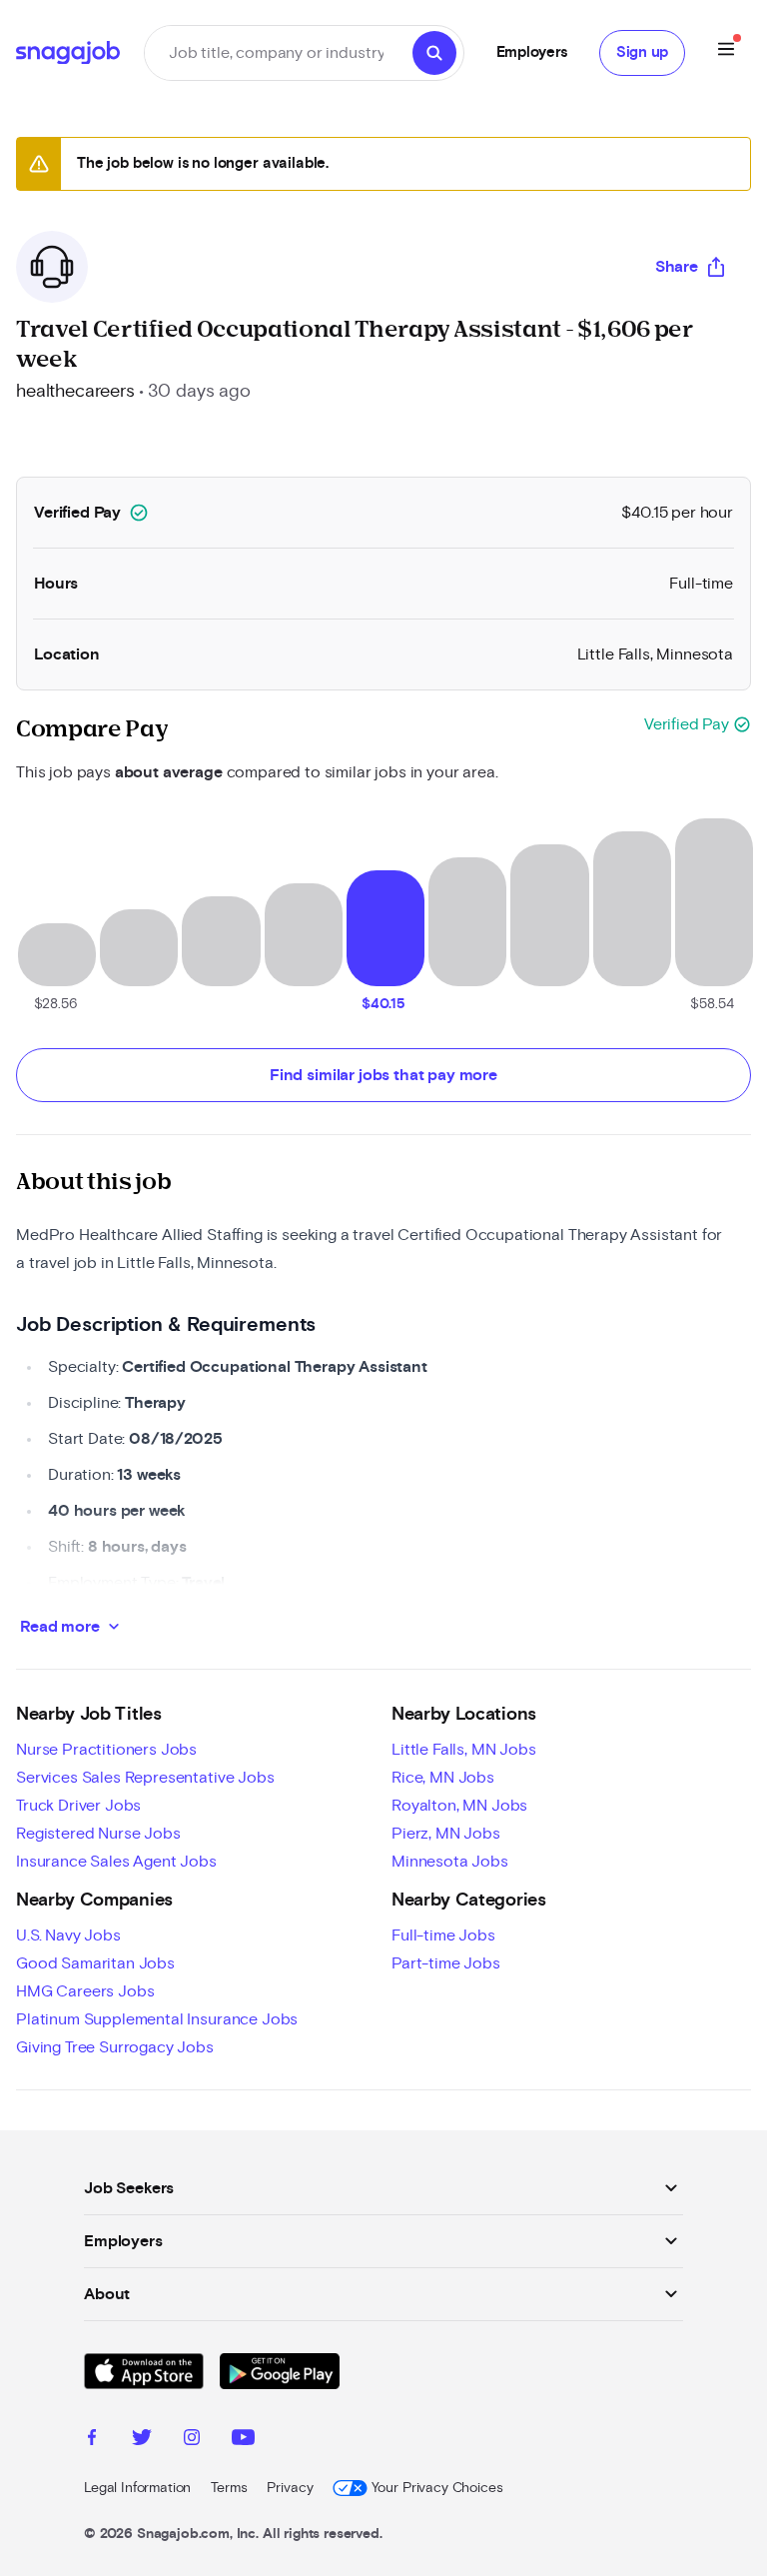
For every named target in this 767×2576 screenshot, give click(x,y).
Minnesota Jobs (450, 1862)
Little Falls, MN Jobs (464, 1750)
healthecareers (75, 392)
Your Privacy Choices (437, 2488)
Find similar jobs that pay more (383, 1075)
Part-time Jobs (446, 1963)
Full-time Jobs (443, 1935)
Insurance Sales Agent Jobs (116, 1862)
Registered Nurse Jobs (98, 1834)
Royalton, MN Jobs (459, 1806)
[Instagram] (192, 2440)
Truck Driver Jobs (78, 1806)
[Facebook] (92, 2440)
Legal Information (137, 2488)
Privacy (290, 2488)
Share (677, 267)
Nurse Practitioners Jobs (106, 1750)
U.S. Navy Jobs (68, 1935)
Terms (229, 2488)
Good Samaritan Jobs (95, 1963)
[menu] (726, 52)
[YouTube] (243, 2440)
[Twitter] (142, 2440)
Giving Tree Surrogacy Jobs (115, 2047)
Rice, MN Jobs (443, 1778)
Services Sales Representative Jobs (145, 1778)
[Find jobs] (434, 53)
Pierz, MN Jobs (446, 1834)
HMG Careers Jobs (85, 1991)
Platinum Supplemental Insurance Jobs (157, 2019)
